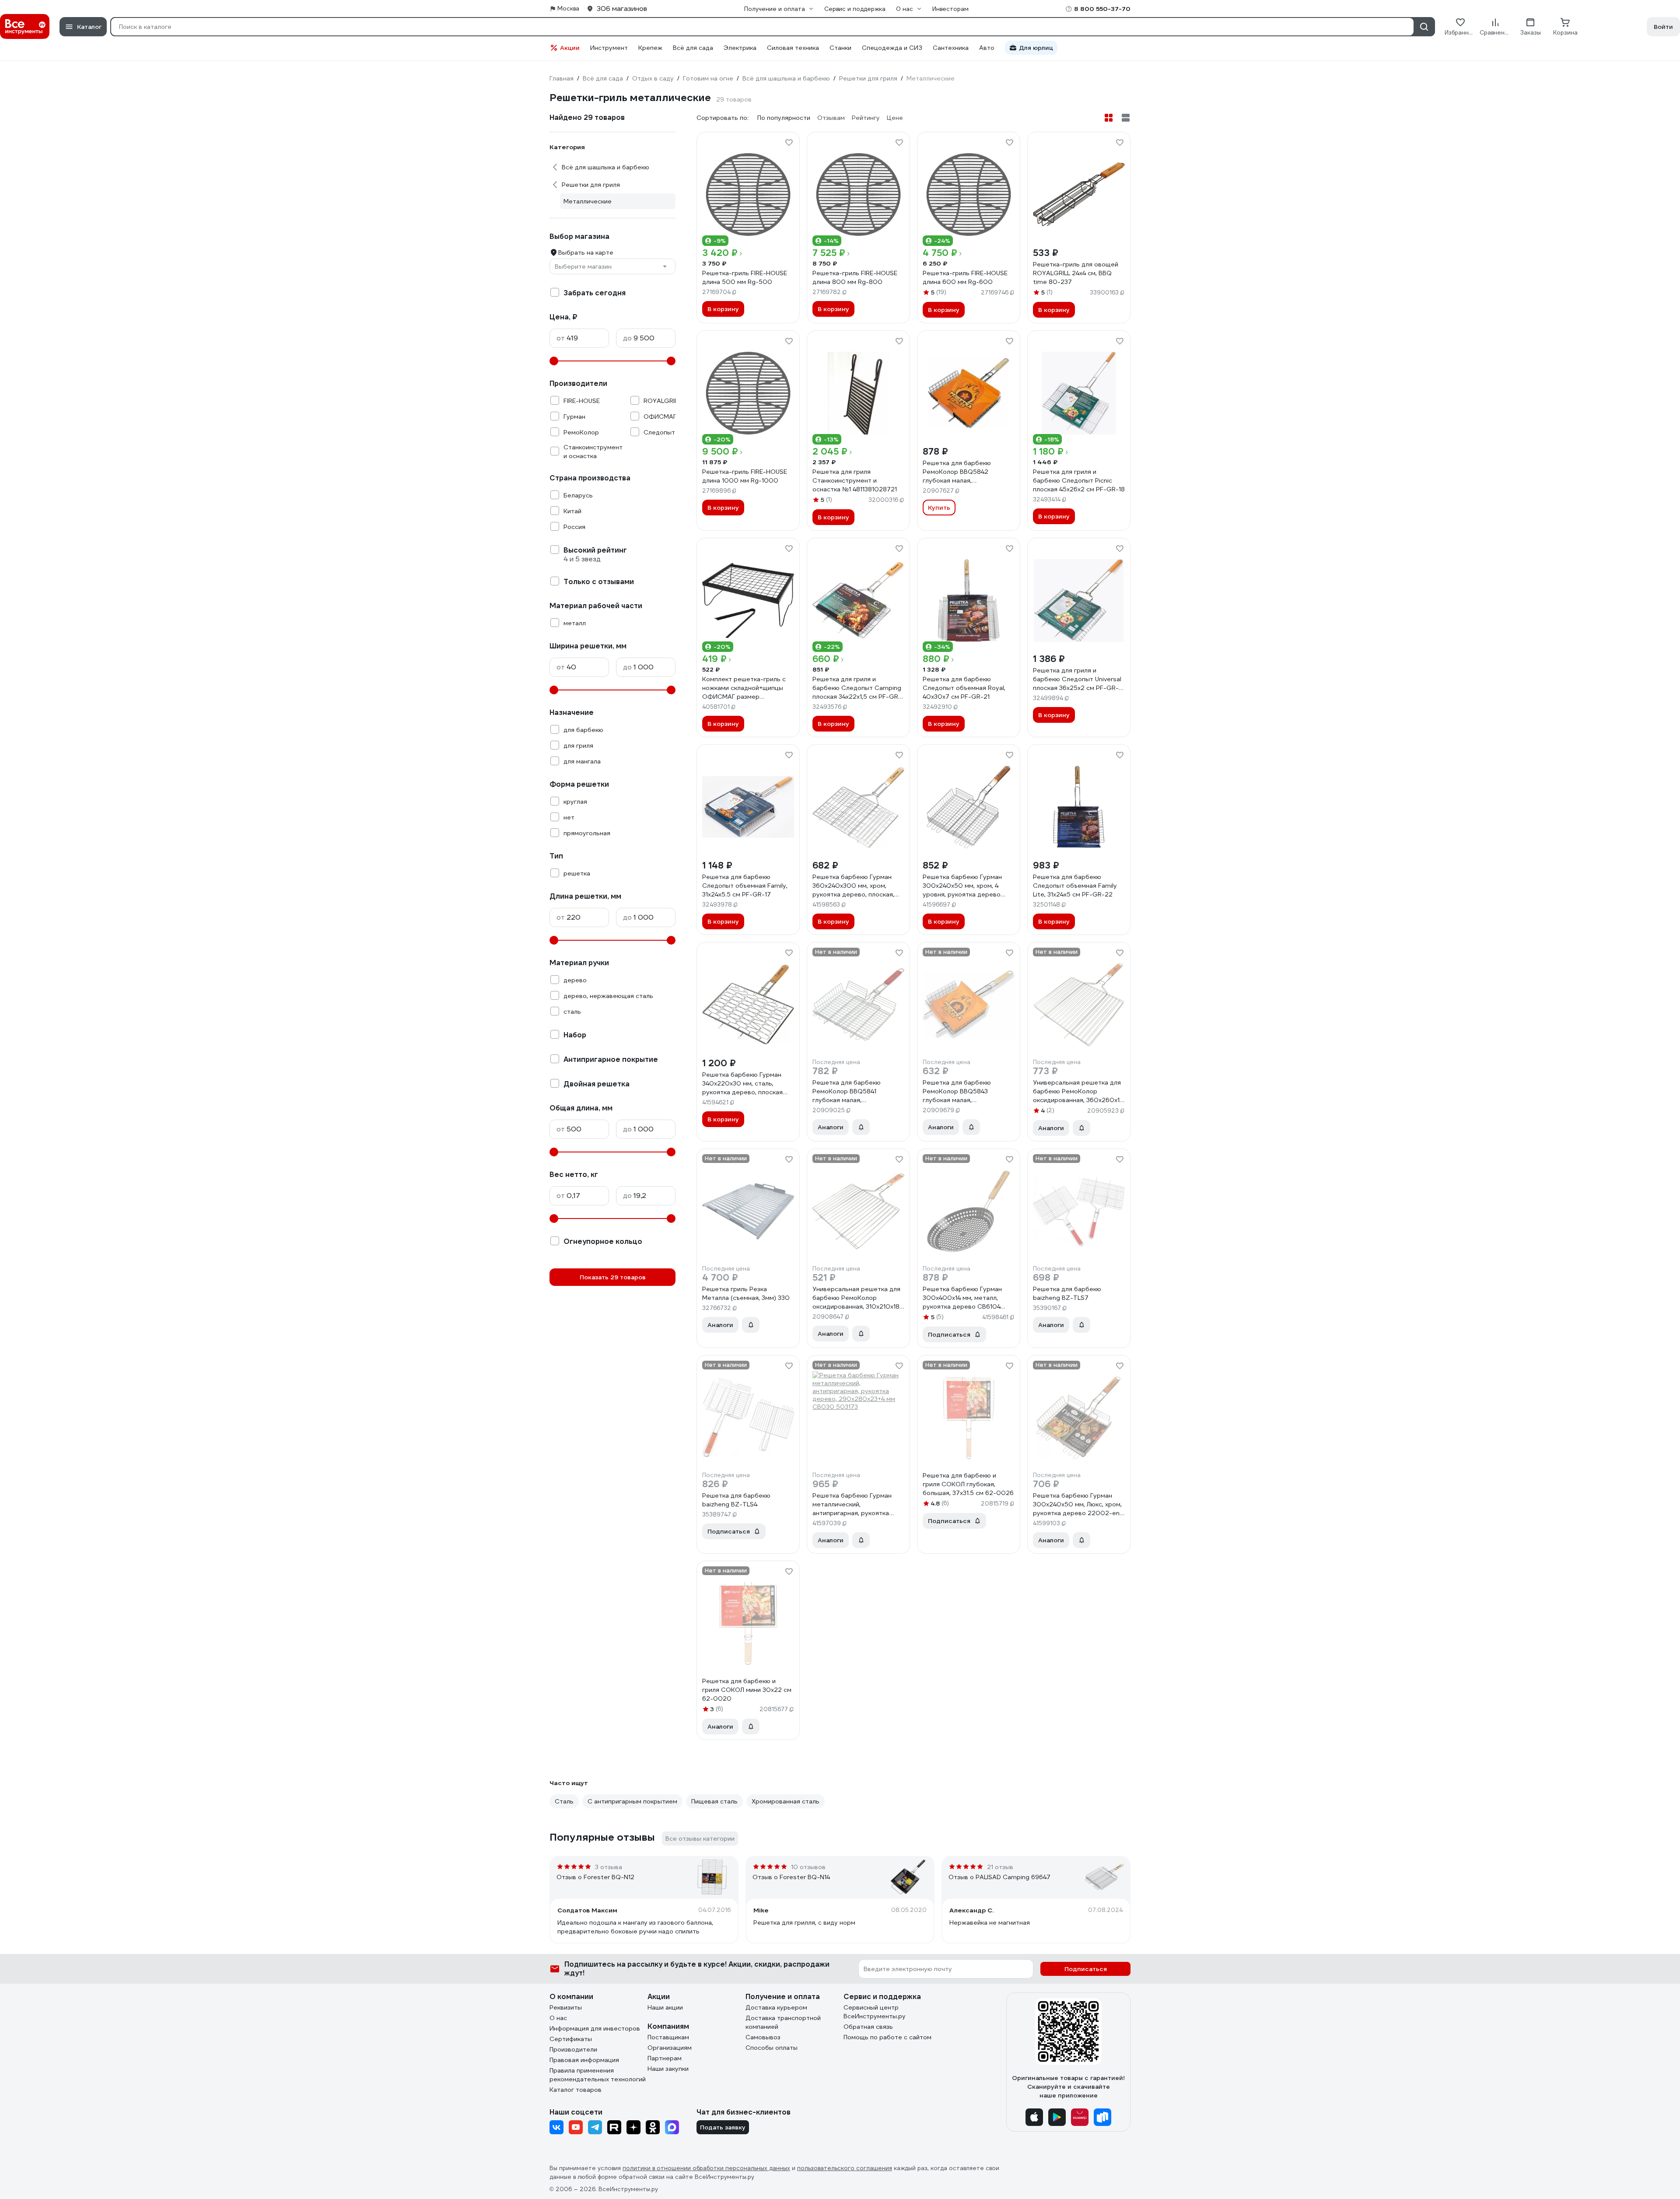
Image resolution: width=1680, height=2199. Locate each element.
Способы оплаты (772, 2048)
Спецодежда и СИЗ (892, 48)
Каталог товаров (576, 2090)
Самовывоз (763, 2037)
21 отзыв (1000, 1867)
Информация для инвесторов (595, 2028)
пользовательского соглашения (845, 2168)
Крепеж (650, 48)
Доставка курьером (776, 2007)
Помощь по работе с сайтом (887, 2037)
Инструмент (609, 48)
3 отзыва (609, 1867)
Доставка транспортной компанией (783, 2022)
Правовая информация (584, 2060)
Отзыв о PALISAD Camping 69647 (999, 1877)
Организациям (670, 2048)
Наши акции (665, 2007)
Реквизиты (566, 2007)
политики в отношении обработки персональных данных (706, 2168)
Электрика (740, 48)
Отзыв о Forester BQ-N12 (595, 1877)
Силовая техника (793, 48)
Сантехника (951, 48)
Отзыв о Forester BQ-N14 (791, 1877)
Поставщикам (668, 2037)
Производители (573, 2049)
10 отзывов (808, 1867)
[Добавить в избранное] (789, 143)
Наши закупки (668, 2069)
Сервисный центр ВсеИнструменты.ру (875, 2012)
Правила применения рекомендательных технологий (598, 2075)
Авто (987, 48)
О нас (558, 2018)
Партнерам (665, 2058)
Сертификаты (571, 2039)
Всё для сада (693, 48)
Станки (840, 48)
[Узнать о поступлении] (861, 1127)
